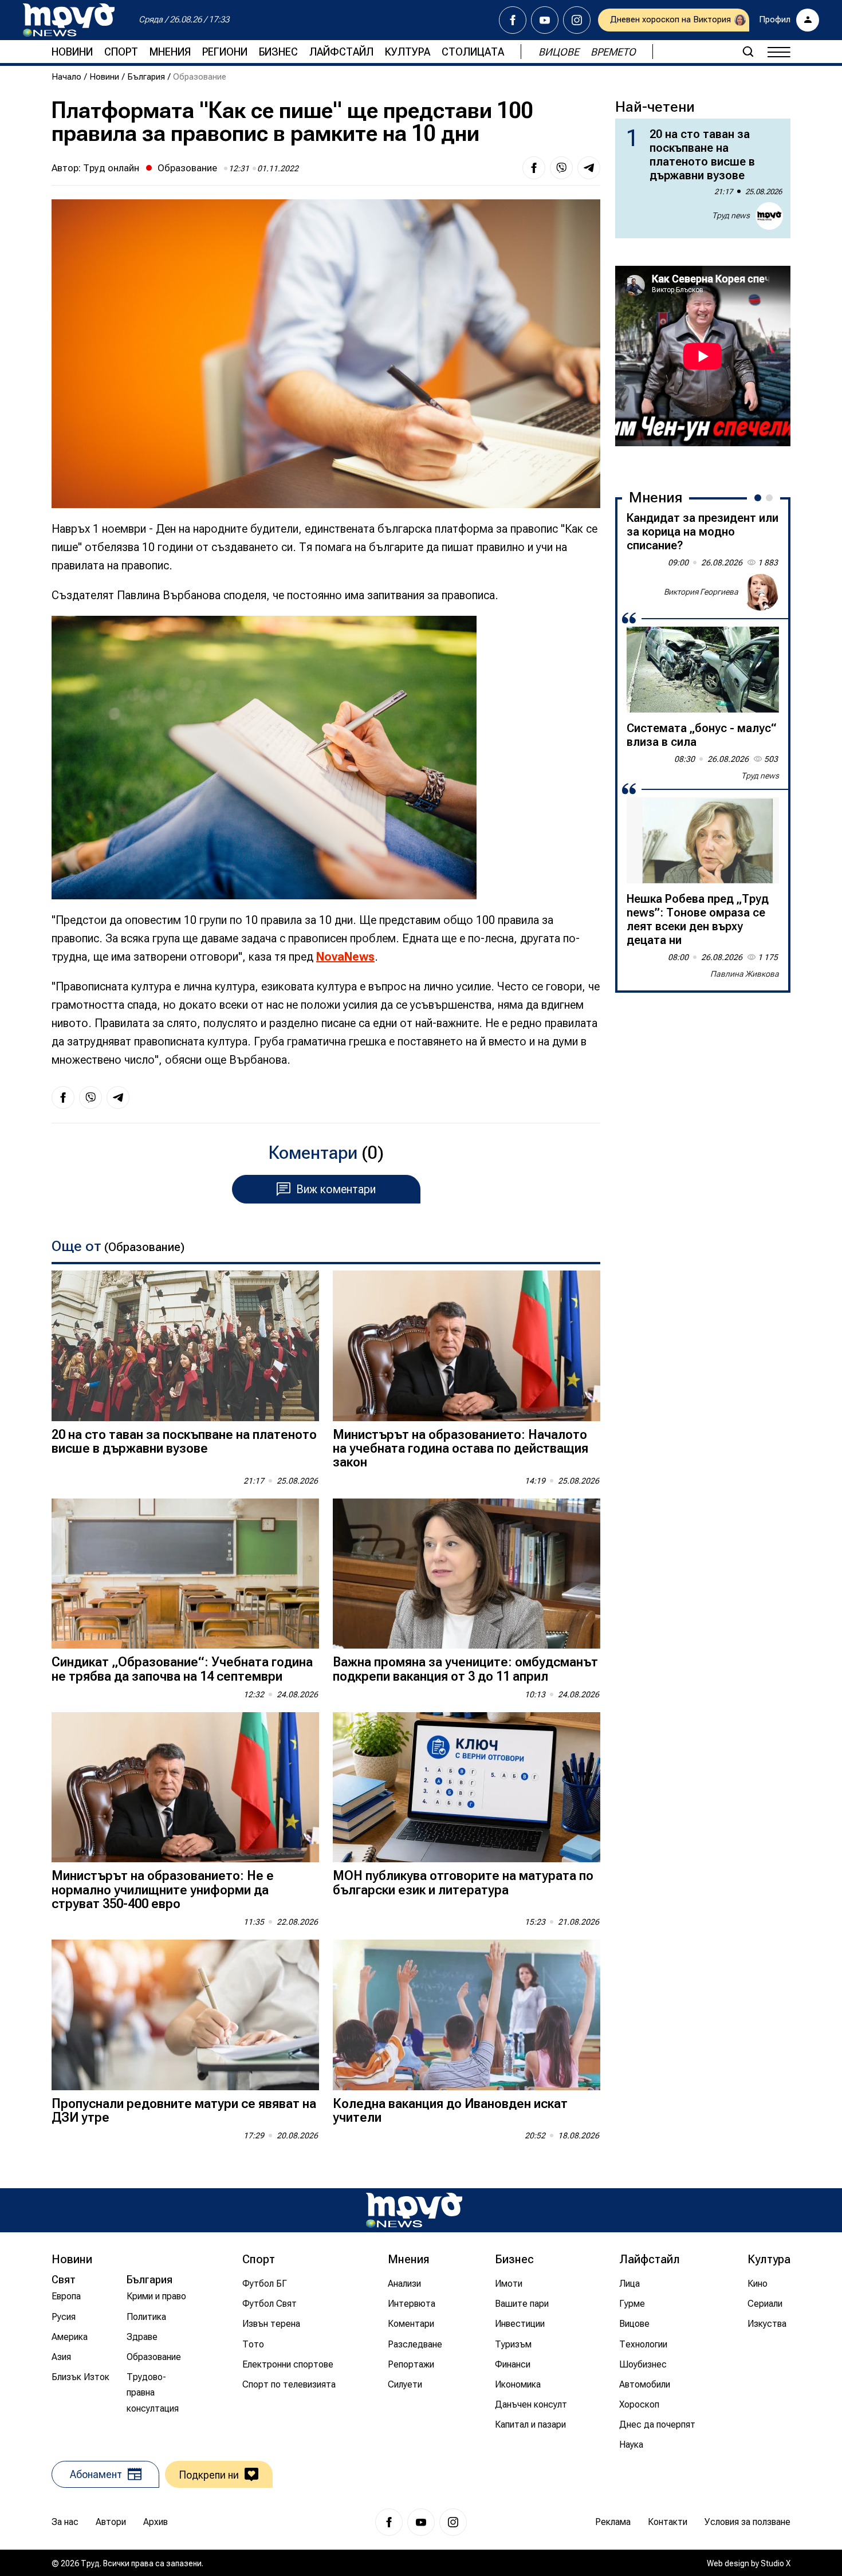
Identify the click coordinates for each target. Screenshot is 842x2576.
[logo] (69, 20)
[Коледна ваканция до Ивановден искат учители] (467, 2015)
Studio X (776, 2563)
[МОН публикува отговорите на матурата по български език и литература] (467, 1788)
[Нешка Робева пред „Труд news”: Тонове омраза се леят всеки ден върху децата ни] (703, 840)
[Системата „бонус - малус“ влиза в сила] (703, 670)
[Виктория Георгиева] (761, 592)
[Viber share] (561, 168)
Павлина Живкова (745, 974)
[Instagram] (577, 20)
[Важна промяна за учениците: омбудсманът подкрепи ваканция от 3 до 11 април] (467, 1574)
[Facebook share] (534, 168)
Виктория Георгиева (701, 592)
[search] (748, 52)
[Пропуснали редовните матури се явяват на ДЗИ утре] (185, 2015)
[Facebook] (513, 20)
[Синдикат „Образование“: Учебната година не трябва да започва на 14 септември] (185, 1574)
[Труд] (414, 2210)
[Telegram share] (589, 168)
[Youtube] (545, 20)
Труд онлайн (111, 168)
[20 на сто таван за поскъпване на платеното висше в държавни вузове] (185, 1346)
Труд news (731, 215)
